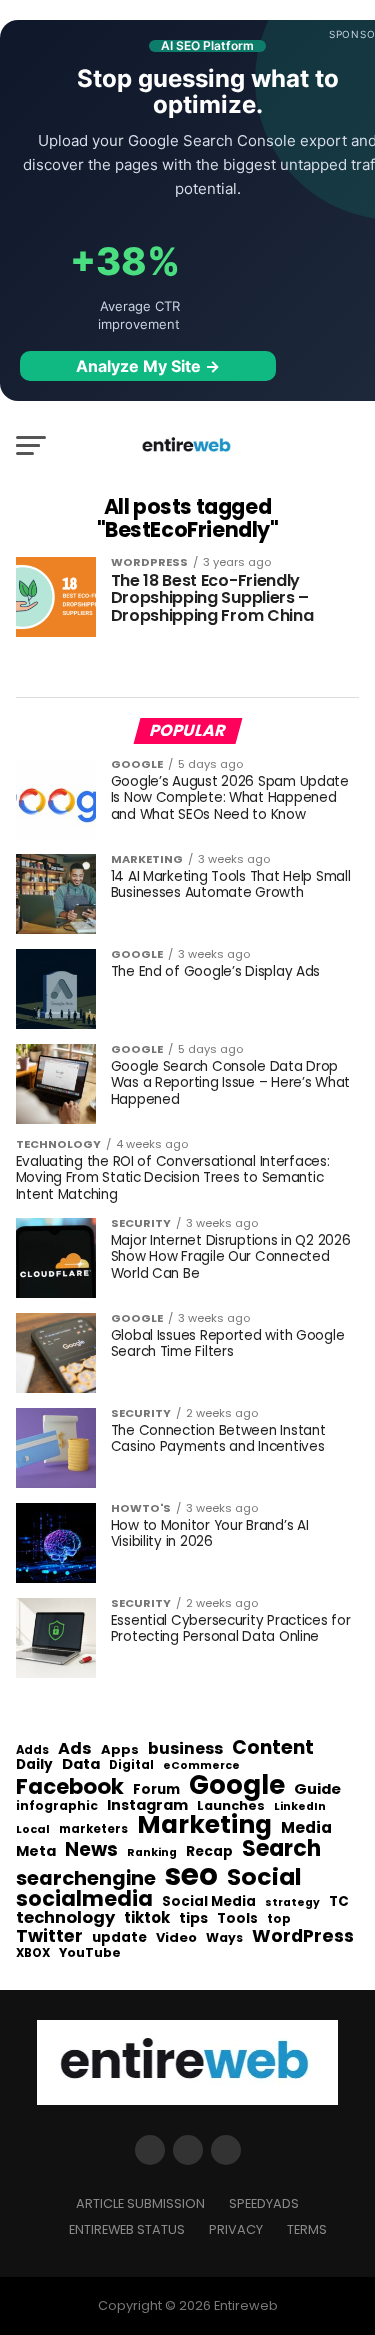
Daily (34, 1765)
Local (33, 1829)
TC (339, 1902)
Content (273, 1747)
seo (191, 1874)
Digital (131, 1766)
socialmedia (84, 1899)
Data (81, 1764)
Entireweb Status (127, 2229)
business (185, 1749)
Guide (317, 1789)
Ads (75, 1749)
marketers (93, 1829)
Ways (224, 1938)
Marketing (204, 1825)
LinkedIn (300, 1807)
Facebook (70, 1786)
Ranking (152, 1853)
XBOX (33, 1954)
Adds (32, 1751)
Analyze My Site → (148, 366)
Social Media (209, 1901)
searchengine (86, 1879)
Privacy (236, 2229)
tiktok (147, 1918)
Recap (209, 1852)
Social (264, 1876)
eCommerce (201, 1766)
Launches (231, 1806)
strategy (292, 1903)
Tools (237, 1918)
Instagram (147, 1805)
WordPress (303, 1936)
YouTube (90, 1953)
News (91, 1850)
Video (176, 1938)
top (279, 1919)
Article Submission (140, 2203)
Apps (120, 1750)
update (119, 1938)
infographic (57, 1806)
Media (306, 1828)
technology (65, 1918)
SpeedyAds (264, 2203)
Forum (156, 1790)
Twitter (49, 1937)
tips (193, 1919)
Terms (307, 2229)
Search (281, 1849)
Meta (36, 1851)
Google (237, 1785)
